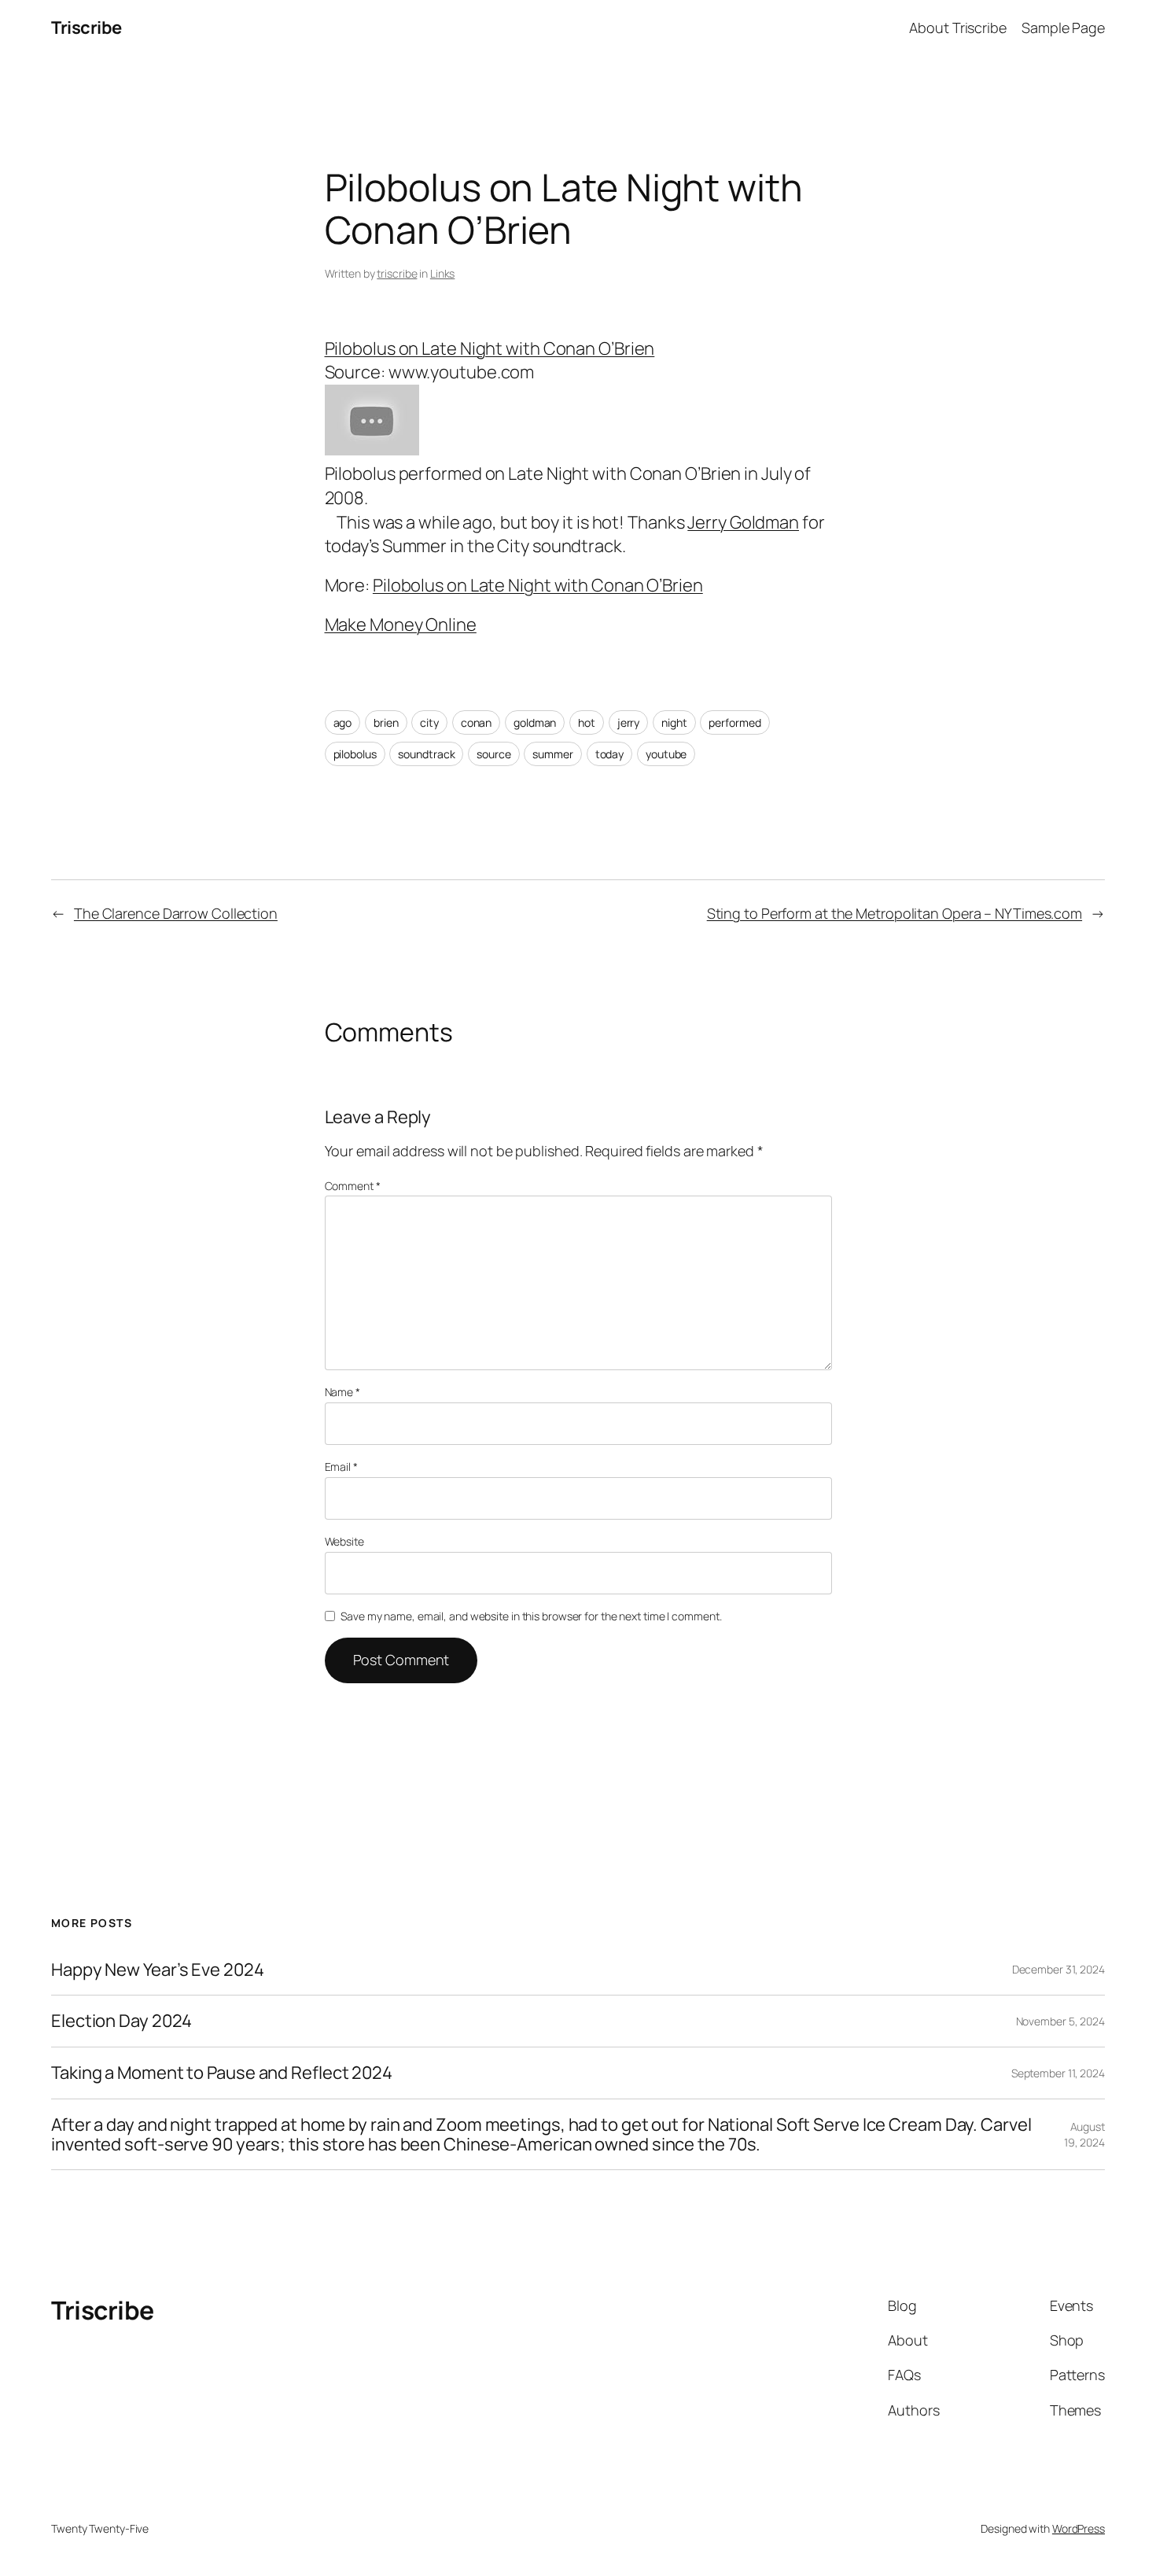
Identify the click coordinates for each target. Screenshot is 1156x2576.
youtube (666, 754)
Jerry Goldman (743, 522)
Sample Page (1063, 28)
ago (343, 722)
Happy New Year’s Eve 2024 (158, 1970)
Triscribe (87, 28)
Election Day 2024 (121, 2021)
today (610, 754)
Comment (353, 1186)
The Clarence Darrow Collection (176, 913)
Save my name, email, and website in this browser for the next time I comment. (531, 1616)
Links (443, 273)
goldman (535, 722)
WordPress (1079, 2528)
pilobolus (355, 754)
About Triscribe (958, 28)
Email (341, 1467)
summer (552, 754)
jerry (629, 722)
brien (386, 722)
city (429, 722)
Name (342, 1392)
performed (734, 722)
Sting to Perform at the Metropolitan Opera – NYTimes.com (895, 913)
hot (587, 722)
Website (344, 1541)
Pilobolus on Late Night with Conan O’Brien (490, 348)
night (674, 722)
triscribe (397, 273)
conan (477, 722)
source (493, 754)
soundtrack (426, 754)
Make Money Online (401, 625)
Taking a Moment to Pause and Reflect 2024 (222, 2073)
